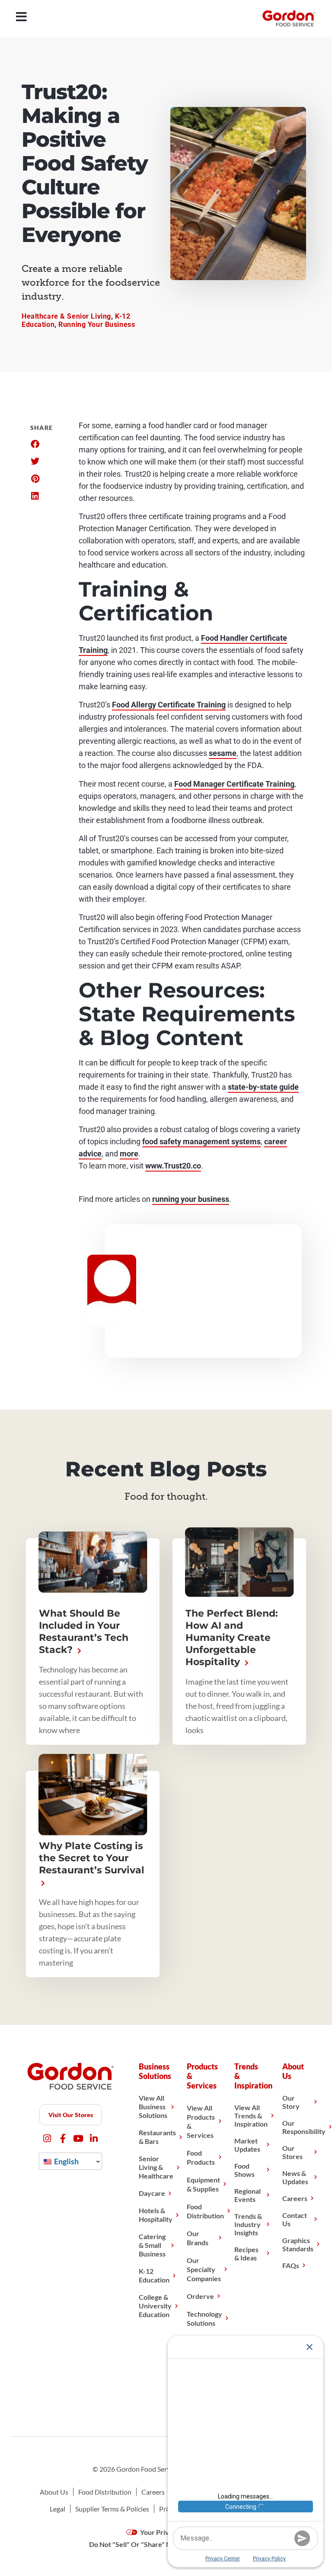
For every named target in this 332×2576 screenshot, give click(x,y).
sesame (223, 753)
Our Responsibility (304, 2127)
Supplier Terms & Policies (112, 2509)
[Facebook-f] (63, 2139)
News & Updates (295, 2177)
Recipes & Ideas (246, 2253)
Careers (295, 2198)
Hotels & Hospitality (156, 2215)
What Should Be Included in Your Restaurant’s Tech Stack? (84, 1632)
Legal (57, 2509)
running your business (191, 1199)
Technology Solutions (204, 2318)
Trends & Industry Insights (248, 2224)
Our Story (291, 2102)
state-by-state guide (263, 1087)
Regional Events (247, 2195)
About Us (54, 2492)
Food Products (201, 2157)
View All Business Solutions (153, 2106)
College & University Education (155, 2306)
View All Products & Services (201, 2121)
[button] (35, 444)
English (66, 2161)
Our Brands (198, 2238)
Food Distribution (205, 2211)
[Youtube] (78, 2139)
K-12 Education (154, 2275)
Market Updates (247, 2145)
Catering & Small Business (152, 2245)
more (129, 1154)
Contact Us (295, 2219)
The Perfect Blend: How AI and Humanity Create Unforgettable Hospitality (232, 1638)
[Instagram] (47, 2139)
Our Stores (292, 2152)
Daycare (152, 2193)
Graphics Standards (298, 2244)
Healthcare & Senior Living (66, 316)
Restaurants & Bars (157, 2137)
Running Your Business (97, 324)
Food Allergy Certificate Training (169, 705)
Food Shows (244, 2170)
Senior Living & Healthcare (156, 2167)
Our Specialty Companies (204, 2269)
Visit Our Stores (71, 2115)
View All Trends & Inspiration (251, 2116)
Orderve (200, 2296)
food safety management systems (201, 1141)
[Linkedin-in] (94, 2139)
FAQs (291, 2265)
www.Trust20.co (173, 1166)
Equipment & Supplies (203, 2184)
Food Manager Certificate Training (234, 784)
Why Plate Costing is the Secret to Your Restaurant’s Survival (92, 1858)
